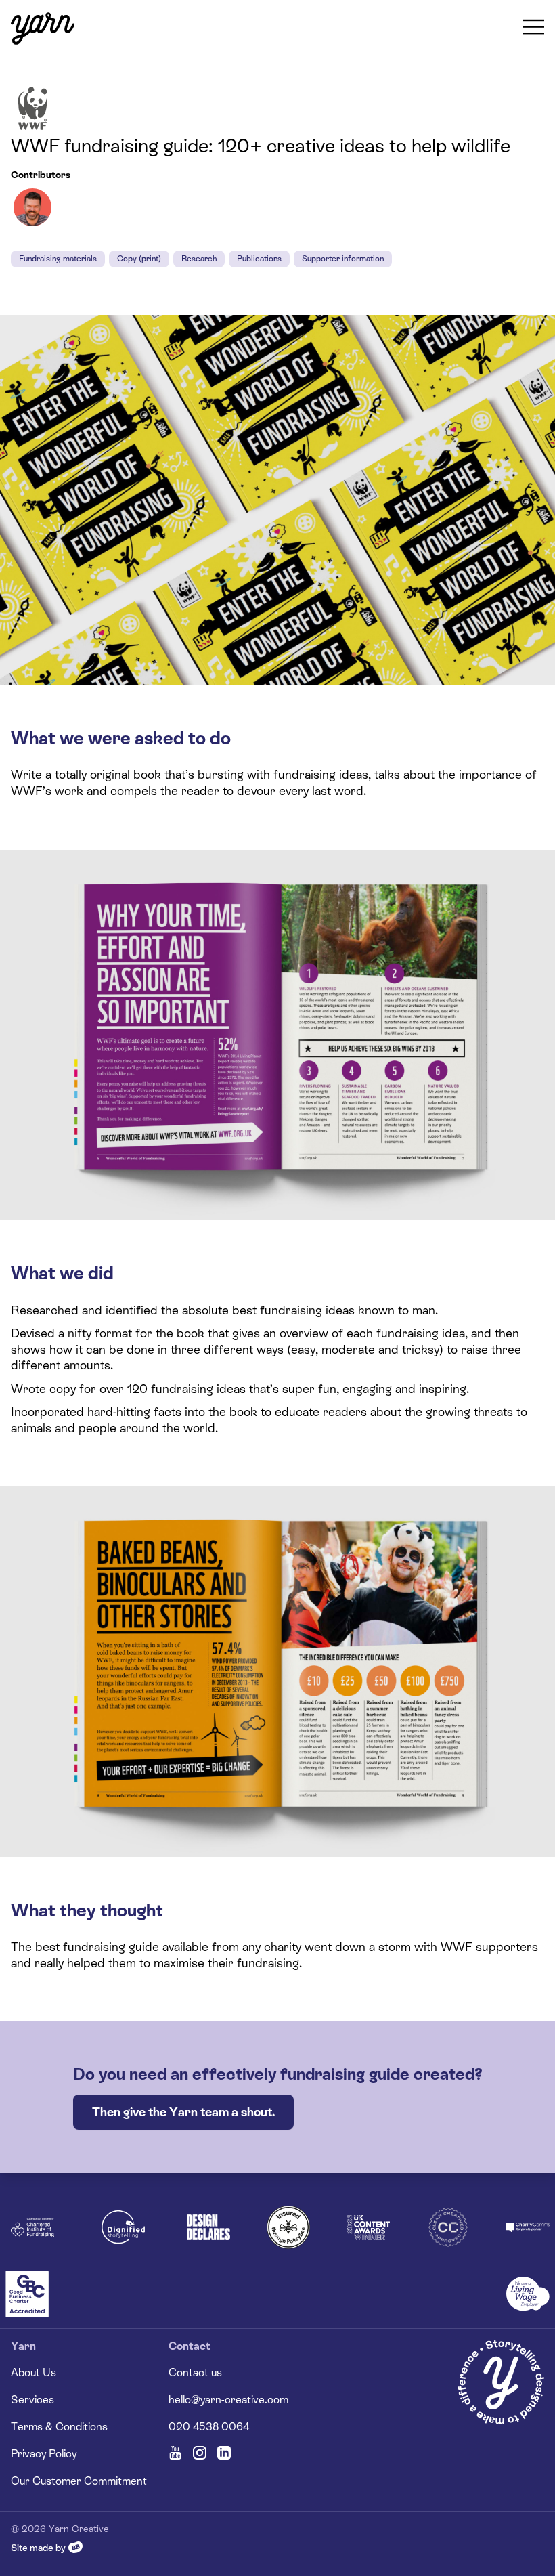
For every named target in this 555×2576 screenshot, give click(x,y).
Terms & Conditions (59, 2427)
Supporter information (343, 259)
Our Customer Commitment (79, 2481)
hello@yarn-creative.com (228, 2400)
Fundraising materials (58, 259)
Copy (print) (139, 259)
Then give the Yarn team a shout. (183, 2112)
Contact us (195, 2373)
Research (199, 259)
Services (32, 2400)
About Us (34, 2373)
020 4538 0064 (209, 2427)
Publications (259, 259)
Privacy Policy (44, 2454)
